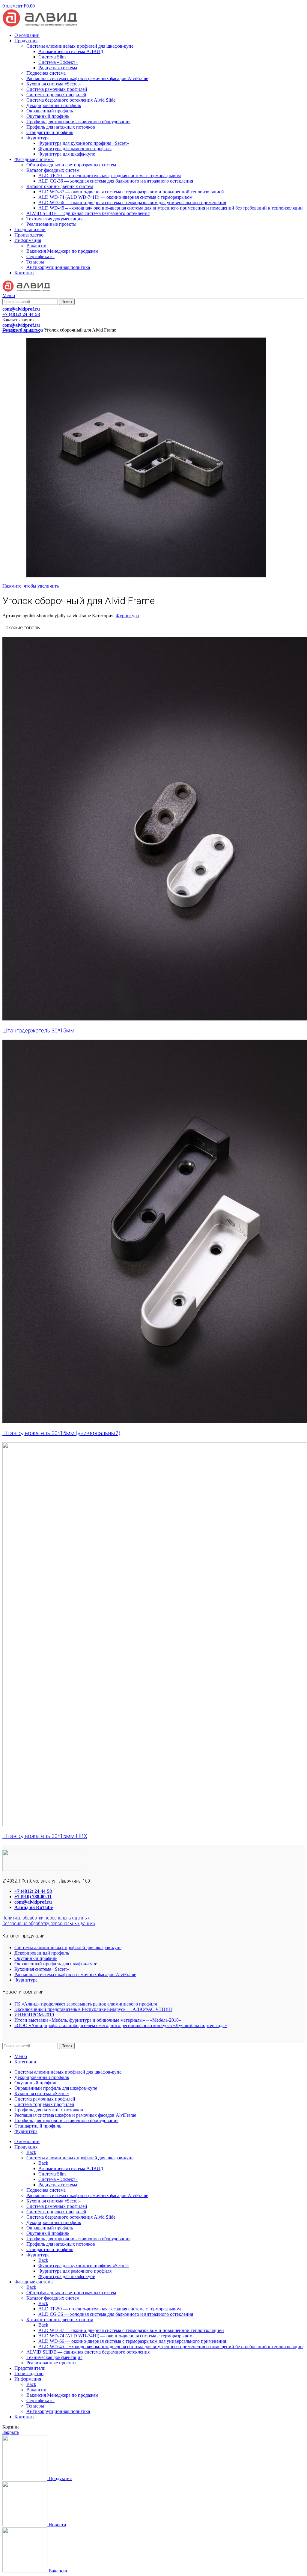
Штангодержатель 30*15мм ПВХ (45, 1836)
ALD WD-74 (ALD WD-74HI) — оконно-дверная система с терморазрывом (115, 197)
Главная (11, 330)
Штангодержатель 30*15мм (38, 1031)
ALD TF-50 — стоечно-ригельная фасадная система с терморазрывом (110, 176)
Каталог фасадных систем (53, 170)
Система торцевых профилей (56, 95)
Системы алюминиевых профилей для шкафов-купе (80, 46)
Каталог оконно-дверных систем (60, 186)
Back (31, 2152)
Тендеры (35, 262)
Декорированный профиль (54, 105)
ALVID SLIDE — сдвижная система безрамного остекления (88, 213)
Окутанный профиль (48, 116)
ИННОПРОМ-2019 (34, 2015)
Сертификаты (40, 256)
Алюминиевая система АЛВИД (71, 51)
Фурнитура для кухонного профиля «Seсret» (84, 143)
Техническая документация (54, 219)
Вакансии (36, 246)
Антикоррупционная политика (58, 267)
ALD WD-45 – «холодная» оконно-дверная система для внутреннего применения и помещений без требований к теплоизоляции (171, 208)
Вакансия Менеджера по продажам (62, 251)
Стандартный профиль (50, 132)
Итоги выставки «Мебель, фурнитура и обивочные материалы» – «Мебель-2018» (98, 2020)
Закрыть (11, 2432)
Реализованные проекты (51, 224)
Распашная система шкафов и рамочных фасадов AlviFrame (87, 78)
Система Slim (52, 57)
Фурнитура (38, 138)
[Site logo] (40, 25)
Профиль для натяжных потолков (61, 127)
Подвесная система (46, 73)
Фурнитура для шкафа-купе (67, 154)
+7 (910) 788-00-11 (33, 1897)
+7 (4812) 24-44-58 (33, 1891)
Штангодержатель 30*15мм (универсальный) (61, 1433)
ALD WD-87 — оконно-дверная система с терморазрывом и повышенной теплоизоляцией (131, 192)
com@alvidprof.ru (33, 1902)
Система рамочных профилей (57, 89)
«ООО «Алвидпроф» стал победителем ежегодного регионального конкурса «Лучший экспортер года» (121, 2025)
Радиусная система (58, 68)
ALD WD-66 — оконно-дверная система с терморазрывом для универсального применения (132, 203)
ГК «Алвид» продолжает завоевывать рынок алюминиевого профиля (86, 2004)
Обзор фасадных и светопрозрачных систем (71, 165)
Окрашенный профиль (50, 111)
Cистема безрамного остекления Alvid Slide (71, 100)
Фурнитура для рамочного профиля (75, 149)
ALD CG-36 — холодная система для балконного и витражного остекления (116, 181)
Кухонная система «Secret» (54, 84)
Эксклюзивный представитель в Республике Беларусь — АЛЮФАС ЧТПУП (93, 2009)
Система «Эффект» (58, 62)
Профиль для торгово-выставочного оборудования (78, 122)
